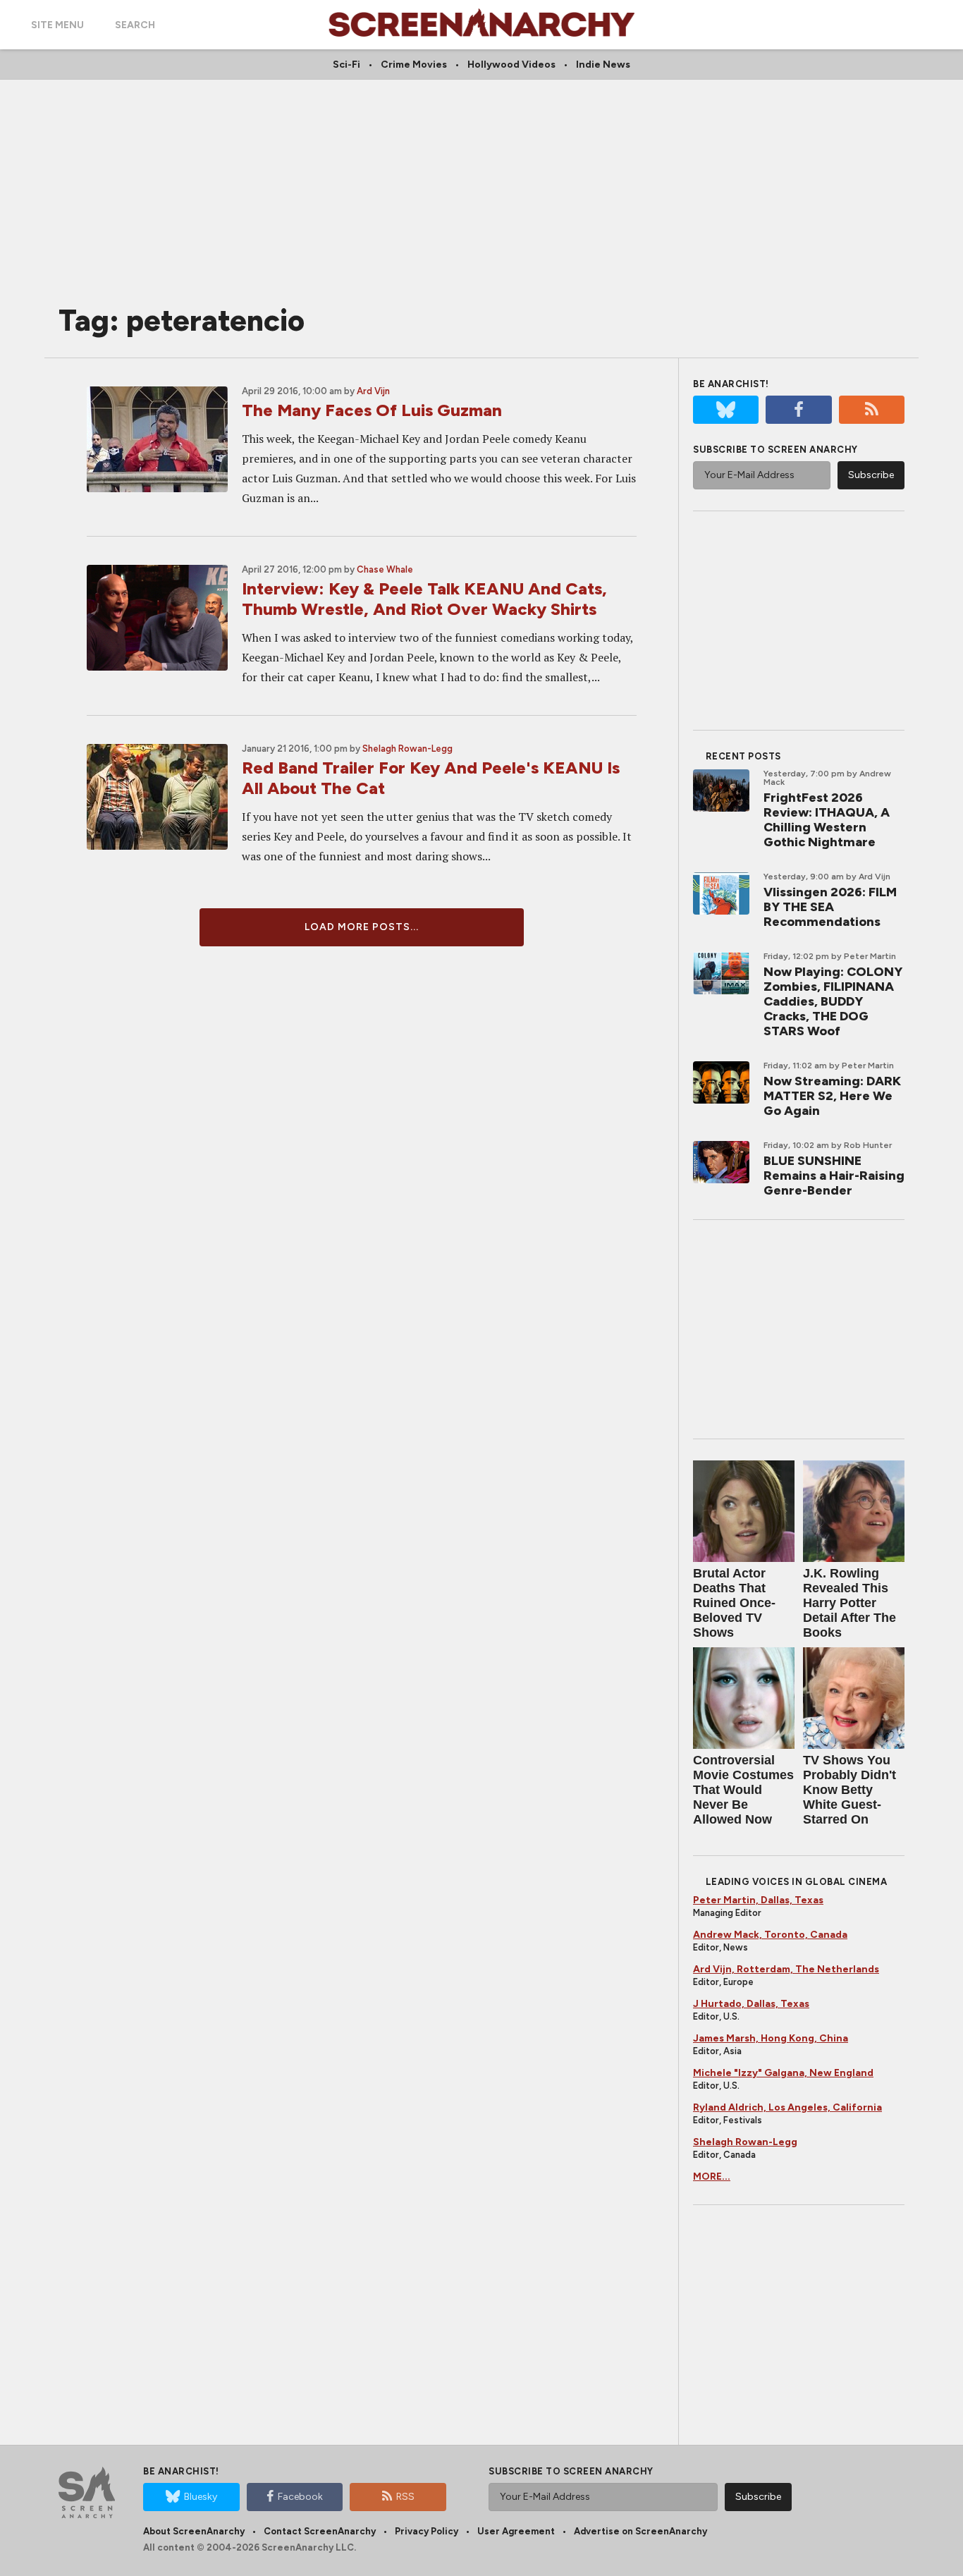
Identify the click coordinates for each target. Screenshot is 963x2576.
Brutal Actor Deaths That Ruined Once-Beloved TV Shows (734, 1603)
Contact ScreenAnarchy (320, 2531)
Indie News (603, 65)
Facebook (300, 2497)
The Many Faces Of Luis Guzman (372, 410)
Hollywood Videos (511, 65)
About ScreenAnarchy (194, 2531)
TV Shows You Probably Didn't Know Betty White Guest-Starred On (849, 1790)
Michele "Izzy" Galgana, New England (783, 2073)
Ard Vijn (373, 391)
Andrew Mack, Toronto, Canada (770, 1935)
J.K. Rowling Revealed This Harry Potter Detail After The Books (849, 1603)
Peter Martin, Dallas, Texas (758, 1900)
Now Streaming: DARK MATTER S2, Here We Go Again (832, 1096)
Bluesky (201, 2497)
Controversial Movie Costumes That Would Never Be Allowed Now (743, 1790)
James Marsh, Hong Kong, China (771, 2038)
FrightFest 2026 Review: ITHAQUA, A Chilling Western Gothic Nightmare (827, 820)
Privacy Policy (427, 2531)
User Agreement (516, 2531)
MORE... (712, 2177)
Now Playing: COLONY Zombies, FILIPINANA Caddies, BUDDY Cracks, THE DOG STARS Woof (833, 1001)
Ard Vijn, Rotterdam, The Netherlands (786, 1969)
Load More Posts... (362, 927)
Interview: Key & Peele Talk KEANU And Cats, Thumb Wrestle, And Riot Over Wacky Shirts (424, 599)
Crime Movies (414, 65)
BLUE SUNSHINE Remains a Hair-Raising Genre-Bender (834, 1176)
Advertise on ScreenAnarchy (640, 2531)
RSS (405, 2497)
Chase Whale (385, 569)
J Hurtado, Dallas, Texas (751, 2004)
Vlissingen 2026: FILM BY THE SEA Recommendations (830, 907)
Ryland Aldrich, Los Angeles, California (787, 2107)
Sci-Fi (346, 65)
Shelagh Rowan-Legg (407, 749)
